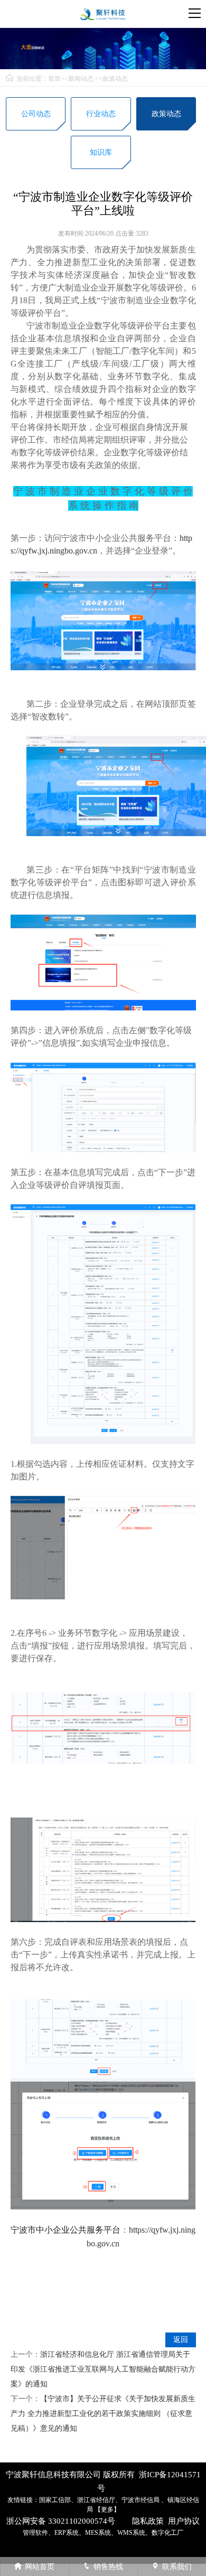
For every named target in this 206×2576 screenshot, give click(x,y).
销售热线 (108, 2567)
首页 (54, 79)
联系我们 (177, 2567)
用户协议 (184, 2521)
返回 (181, 2340)
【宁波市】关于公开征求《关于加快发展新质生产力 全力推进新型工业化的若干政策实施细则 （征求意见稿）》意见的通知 (103, 2414)
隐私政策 (148, 2521)
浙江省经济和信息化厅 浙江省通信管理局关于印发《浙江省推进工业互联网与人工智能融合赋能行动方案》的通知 (103, 2369)
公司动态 (36, 114)
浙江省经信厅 (96, 2500)
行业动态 (101, 114)
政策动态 (115, 79)
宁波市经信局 (141, 2500)
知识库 (101, 152)
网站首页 (40, 2567)
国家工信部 (55, 2500)
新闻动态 (81, 79)
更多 (107, 2509)
